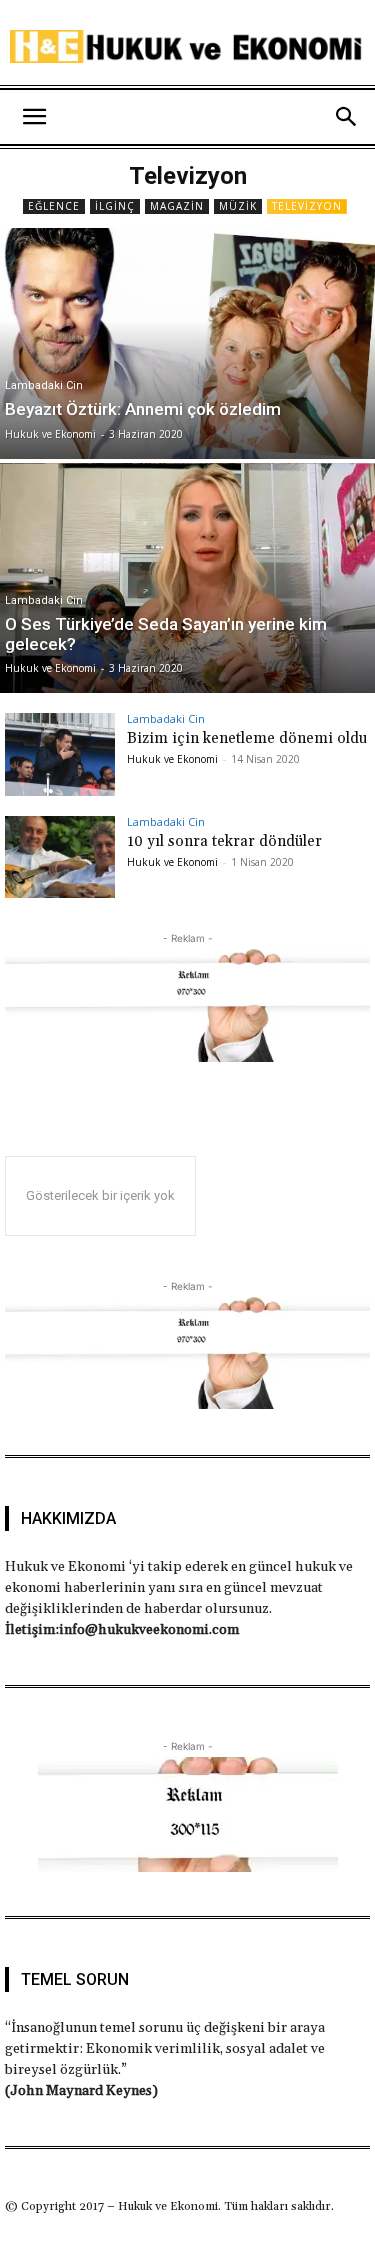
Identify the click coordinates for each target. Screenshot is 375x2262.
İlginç (115, 206)
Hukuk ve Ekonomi (172, 759)
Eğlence (54, 206)
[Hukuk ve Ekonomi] (187, 46)
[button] (34, 117)
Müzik (238, 206)
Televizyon (307, 206)
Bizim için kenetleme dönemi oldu (247, 738)
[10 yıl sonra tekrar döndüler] (60, 857)
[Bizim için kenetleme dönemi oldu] (60, 754)
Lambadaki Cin (44, 385)
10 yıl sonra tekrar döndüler (224, 841)
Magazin (177, 206)
